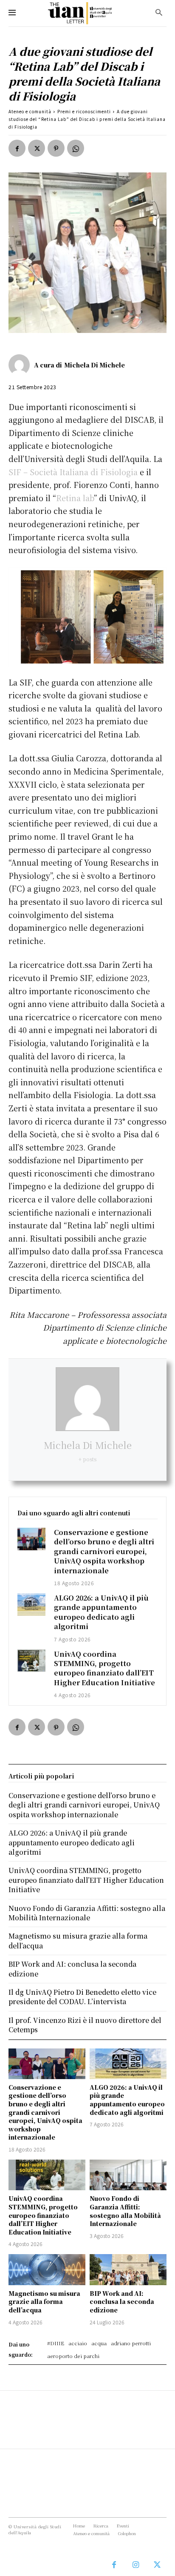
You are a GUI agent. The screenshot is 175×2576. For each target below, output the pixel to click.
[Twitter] (37, 148)
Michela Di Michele (95, 365)
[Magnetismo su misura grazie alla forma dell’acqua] (47, 2269)
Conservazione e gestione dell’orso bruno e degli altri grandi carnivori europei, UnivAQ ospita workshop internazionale (104, 1551)
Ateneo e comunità (30, 111)
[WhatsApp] (76, 148)
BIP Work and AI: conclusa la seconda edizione (122, 2302)
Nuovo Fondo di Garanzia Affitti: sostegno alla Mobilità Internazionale (125, 2211)
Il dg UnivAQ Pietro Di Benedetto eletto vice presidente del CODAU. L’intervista (82, 1997)
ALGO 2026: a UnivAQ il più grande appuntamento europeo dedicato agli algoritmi (101, 1612)
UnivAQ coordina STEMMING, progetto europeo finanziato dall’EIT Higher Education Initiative (104, 1668)
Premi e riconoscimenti (84, 111)
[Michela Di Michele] (21, 365)
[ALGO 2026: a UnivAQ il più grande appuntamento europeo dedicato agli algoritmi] (31, 1605)
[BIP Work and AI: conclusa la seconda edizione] (128, 2269)
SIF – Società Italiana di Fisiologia (73, 472)
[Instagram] (136, 2565)
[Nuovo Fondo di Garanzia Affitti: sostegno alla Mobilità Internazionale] (128, 2175)
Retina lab (75, 498)
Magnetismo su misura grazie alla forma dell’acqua (44, 2302)
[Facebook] (17, 148)
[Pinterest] (56, 148)
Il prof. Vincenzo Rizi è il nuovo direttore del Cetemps (85, 2025)
